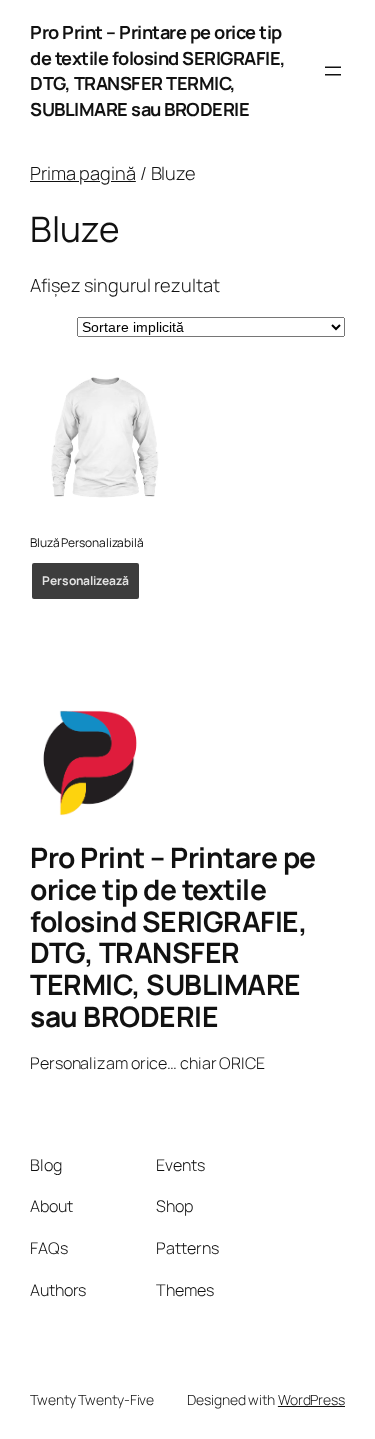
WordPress (311, 1399)
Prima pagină (83, 173)
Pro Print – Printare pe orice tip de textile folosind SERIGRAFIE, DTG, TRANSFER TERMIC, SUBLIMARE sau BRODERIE (158, 70)
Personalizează (85, 580)
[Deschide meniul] (333, 71)
